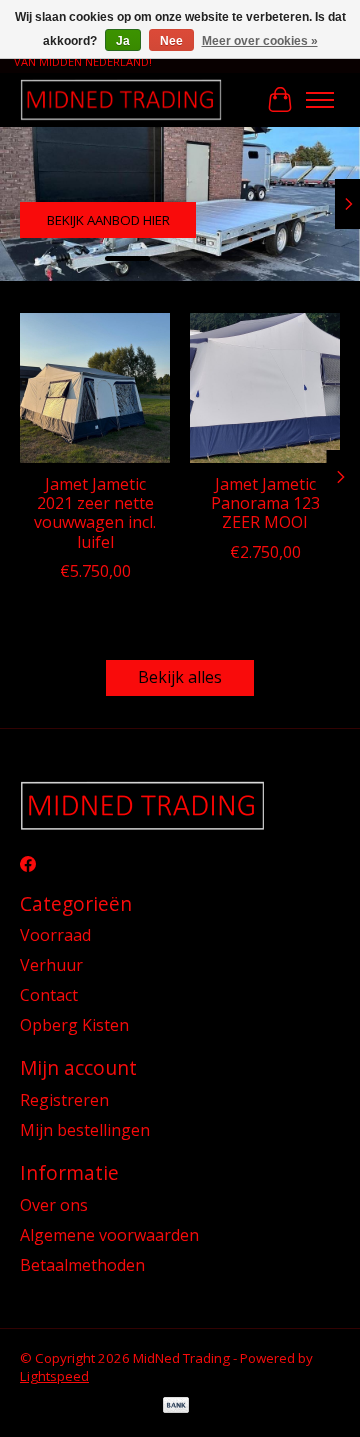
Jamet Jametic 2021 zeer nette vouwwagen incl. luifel (95, 513)
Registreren (64, 1100)
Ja (123, 41)
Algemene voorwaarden (109, 1235)
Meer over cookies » (260, 41)
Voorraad (55, 935)
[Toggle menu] (320, 100)
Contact (49, 995)
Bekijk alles (180, 677)
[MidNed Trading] (121, 99)
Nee (171, 41)
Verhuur (51, 965)
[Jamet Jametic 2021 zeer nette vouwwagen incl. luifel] (95, 388)
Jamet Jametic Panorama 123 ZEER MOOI (265, 503)
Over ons (54, 1205)
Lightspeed (54, 1376)
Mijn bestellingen (85, 1130)
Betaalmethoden (82, 1265)
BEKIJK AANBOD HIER (108, 220)
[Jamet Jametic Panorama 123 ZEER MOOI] (265, 388)
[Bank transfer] (176, 1407)
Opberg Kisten (74, 1025)
